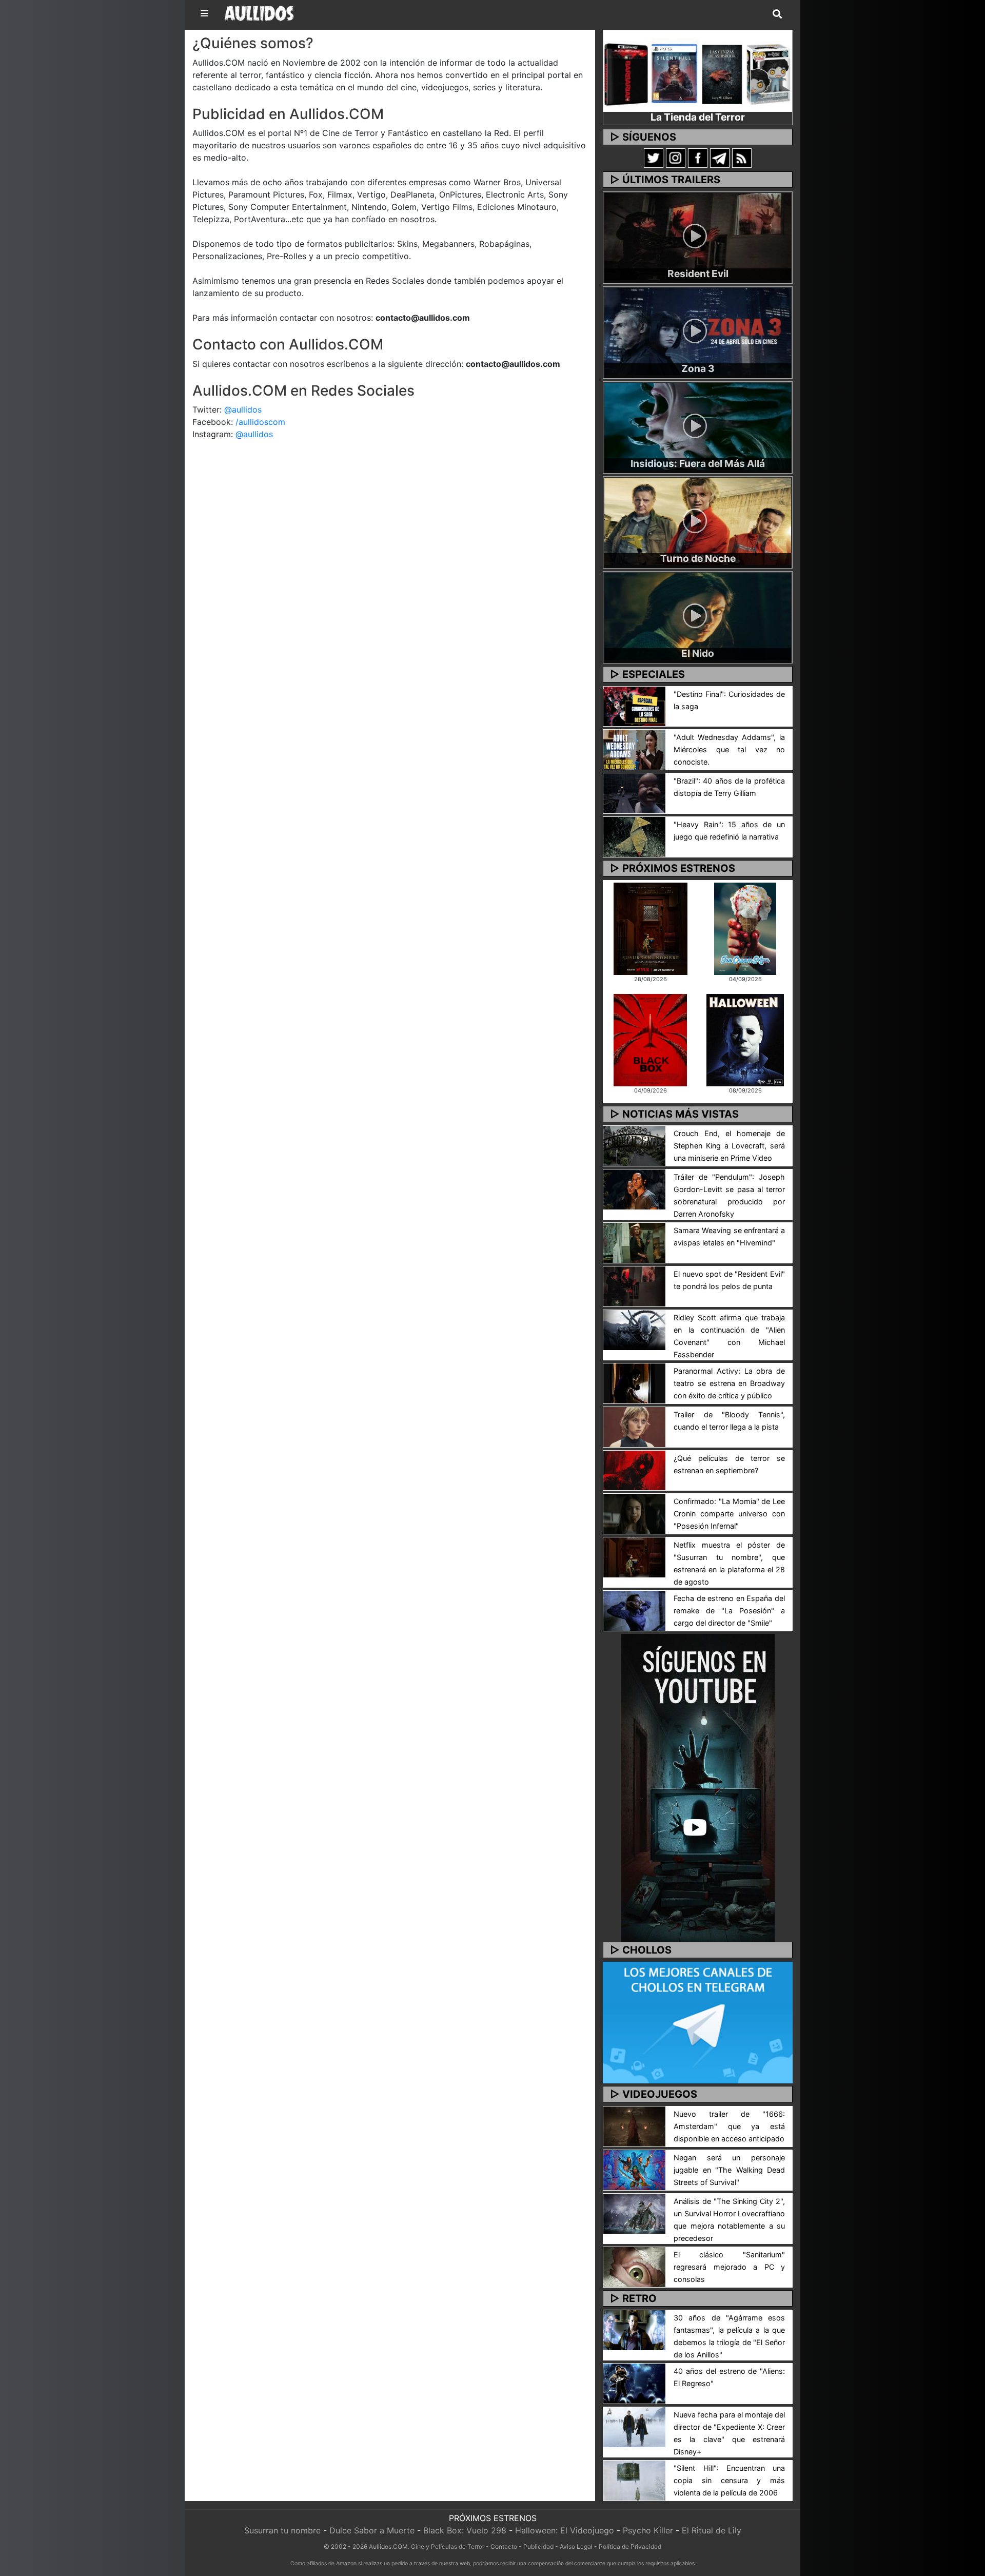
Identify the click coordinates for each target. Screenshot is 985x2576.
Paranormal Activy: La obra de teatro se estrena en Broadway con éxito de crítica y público (729, 1383)
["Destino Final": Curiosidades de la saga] (634, 706)
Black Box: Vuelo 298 (465, 2530)
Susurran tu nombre (282, 2530)
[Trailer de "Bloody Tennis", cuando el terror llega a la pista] (634, 1426)
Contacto (504, 2546)
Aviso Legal (576, 2546)
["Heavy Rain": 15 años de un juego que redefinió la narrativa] (634, 836)
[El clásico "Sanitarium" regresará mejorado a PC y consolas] (634, 2266)
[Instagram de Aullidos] (676, 158)
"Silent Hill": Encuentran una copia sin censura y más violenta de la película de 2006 (729, 2480)
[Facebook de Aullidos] (698, 158)
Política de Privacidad (630, 2546)
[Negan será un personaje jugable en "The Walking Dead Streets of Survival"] (634, 2169)
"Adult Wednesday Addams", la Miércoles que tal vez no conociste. (729, 749)
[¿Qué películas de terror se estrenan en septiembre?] (634, 1470)
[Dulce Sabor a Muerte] (745, 928)
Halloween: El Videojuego (565, 2530)
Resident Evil (698, 274)
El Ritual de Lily (712, 2530)
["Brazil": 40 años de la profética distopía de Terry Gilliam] (634, 793)
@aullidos (243, 409)
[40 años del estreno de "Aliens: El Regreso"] (634, 2383)
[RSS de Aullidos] (742, 158)
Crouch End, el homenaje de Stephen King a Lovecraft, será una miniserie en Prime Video (729, 1146)
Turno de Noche (698, 558)
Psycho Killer (648, 2530)
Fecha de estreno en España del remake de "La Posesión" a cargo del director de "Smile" (729, 1611)
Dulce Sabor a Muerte (372, 2530)
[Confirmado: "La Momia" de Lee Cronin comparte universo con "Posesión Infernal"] (634, 1513)
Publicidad (538, 2546)
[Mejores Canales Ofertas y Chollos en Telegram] (698, 2023)
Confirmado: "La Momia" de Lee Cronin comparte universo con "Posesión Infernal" (729, 1514)
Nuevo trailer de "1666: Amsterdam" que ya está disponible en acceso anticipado (729, 2126)
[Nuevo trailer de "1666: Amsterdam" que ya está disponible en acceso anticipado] (634, 2125)
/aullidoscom (260, 422)
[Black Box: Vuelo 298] (650, 1039)
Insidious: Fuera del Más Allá (698, 463)
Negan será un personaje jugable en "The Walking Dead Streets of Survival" (729, 2170)
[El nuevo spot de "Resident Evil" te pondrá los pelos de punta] (634, 1285)
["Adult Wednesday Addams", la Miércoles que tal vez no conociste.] (634, 749)
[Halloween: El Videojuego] (745, 1039)
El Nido (698, 653)
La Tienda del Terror (698, 117)
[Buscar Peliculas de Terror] (777, 14)
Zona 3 (698, 368)
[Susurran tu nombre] (651, 928)
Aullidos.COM (388, 2546)
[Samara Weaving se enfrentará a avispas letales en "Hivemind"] (634, 1242)
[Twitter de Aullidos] (654, 158)
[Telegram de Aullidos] (720, 158)
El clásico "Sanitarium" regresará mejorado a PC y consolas (729, 2267)
